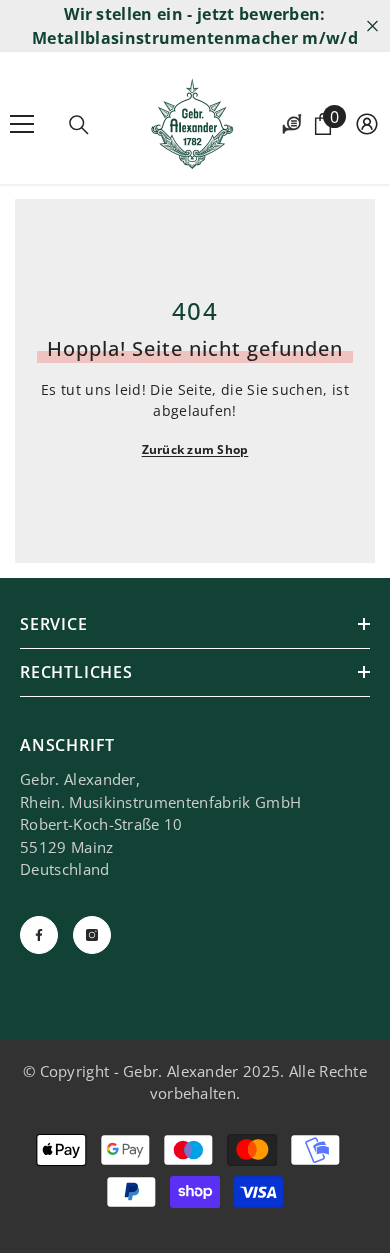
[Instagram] (92, 935)
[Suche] (79, 125)
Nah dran (372, 26)
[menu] (22, 124)
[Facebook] (39, 935)
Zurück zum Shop (195, 449)
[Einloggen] (367, 124)
